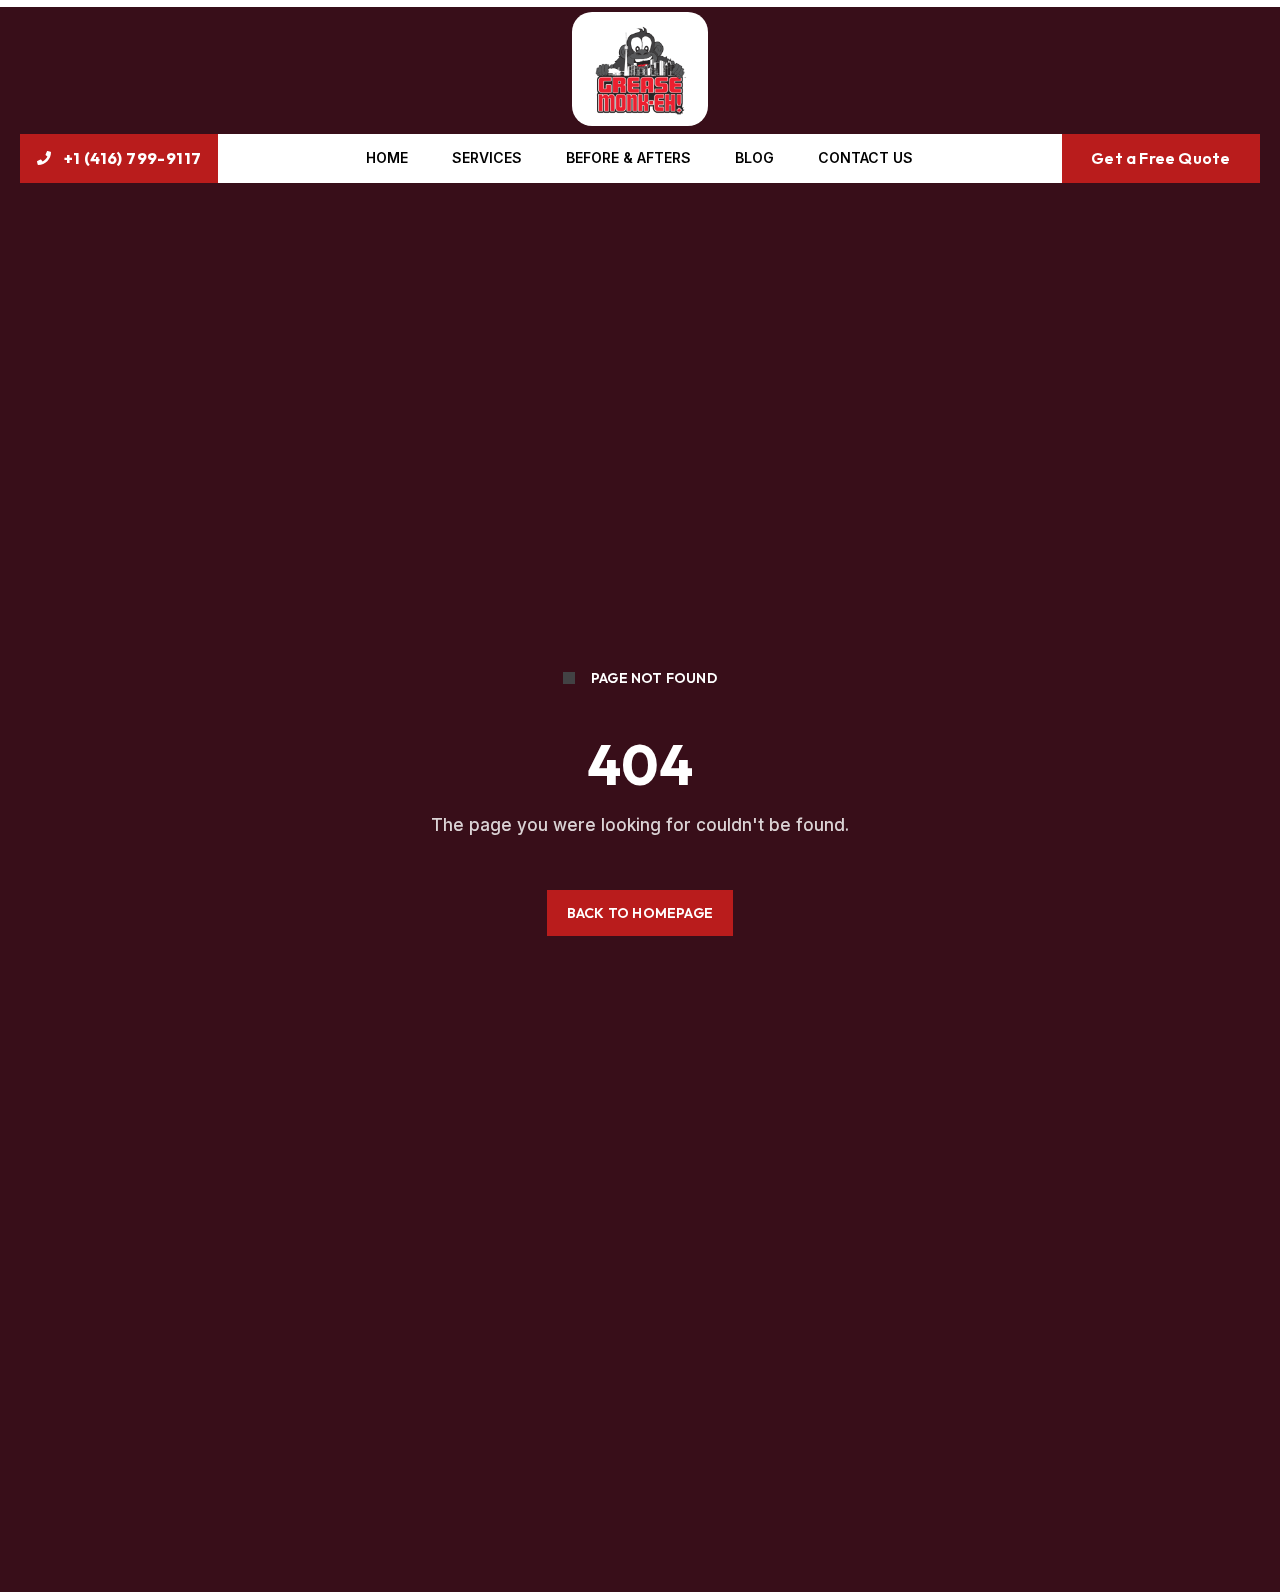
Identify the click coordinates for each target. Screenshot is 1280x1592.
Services (487, 157)
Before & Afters (628, 157)
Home (387, 157)
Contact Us (865, 157)
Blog (754, 157)
